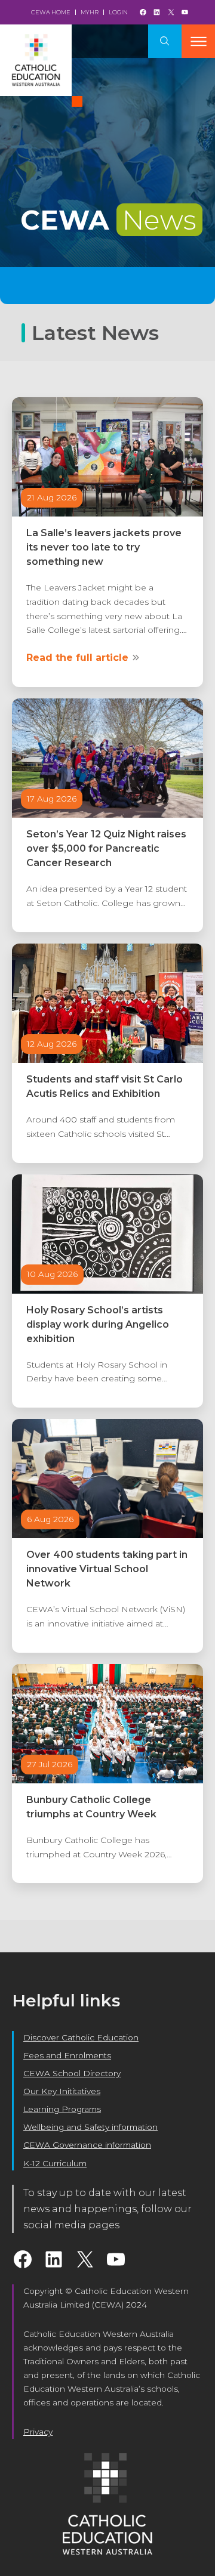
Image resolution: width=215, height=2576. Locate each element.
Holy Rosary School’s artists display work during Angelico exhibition (98, 1324)
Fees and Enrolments (67, 2055)
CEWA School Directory (72, 2073)
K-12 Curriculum (55, 2163)
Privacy (38, 2432)
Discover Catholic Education (81, 2037)
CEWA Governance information (87, 2145)
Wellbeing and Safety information (90, 2127)
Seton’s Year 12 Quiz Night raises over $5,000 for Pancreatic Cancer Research (106, 848)
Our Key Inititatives (62, 2091)
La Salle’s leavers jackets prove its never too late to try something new (104, 547)
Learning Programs (62, 2109)
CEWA (108, 220)
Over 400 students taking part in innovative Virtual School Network (107, 1569)
